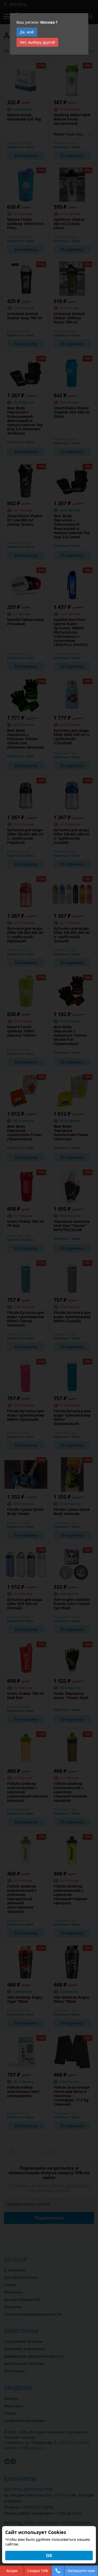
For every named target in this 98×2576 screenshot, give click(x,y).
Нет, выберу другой (37, 42)
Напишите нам (81, 2571)
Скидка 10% (38, 2571)
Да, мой (27, 32)
